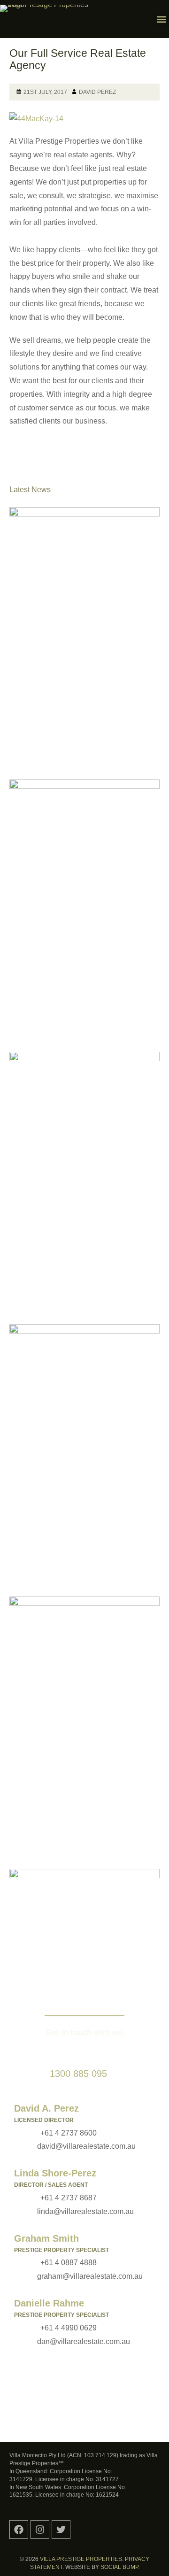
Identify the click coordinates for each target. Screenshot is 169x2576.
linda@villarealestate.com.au (85, 2211)
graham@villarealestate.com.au (90, 2276)
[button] (161, 19)
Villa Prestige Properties (81, 2559)
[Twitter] (61, 2530)
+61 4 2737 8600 (69, 2133)
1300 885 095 (78, 2074)
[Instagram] (40, 2530)
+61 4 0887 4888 (69, 2263)
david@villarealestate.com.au (86, 2146)
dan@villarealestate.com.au (84, 2341)
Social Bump (119, 2567)
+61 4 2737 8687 (69, 2198)
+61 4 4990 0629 (69, 2328)
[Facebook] (19, 2530)
